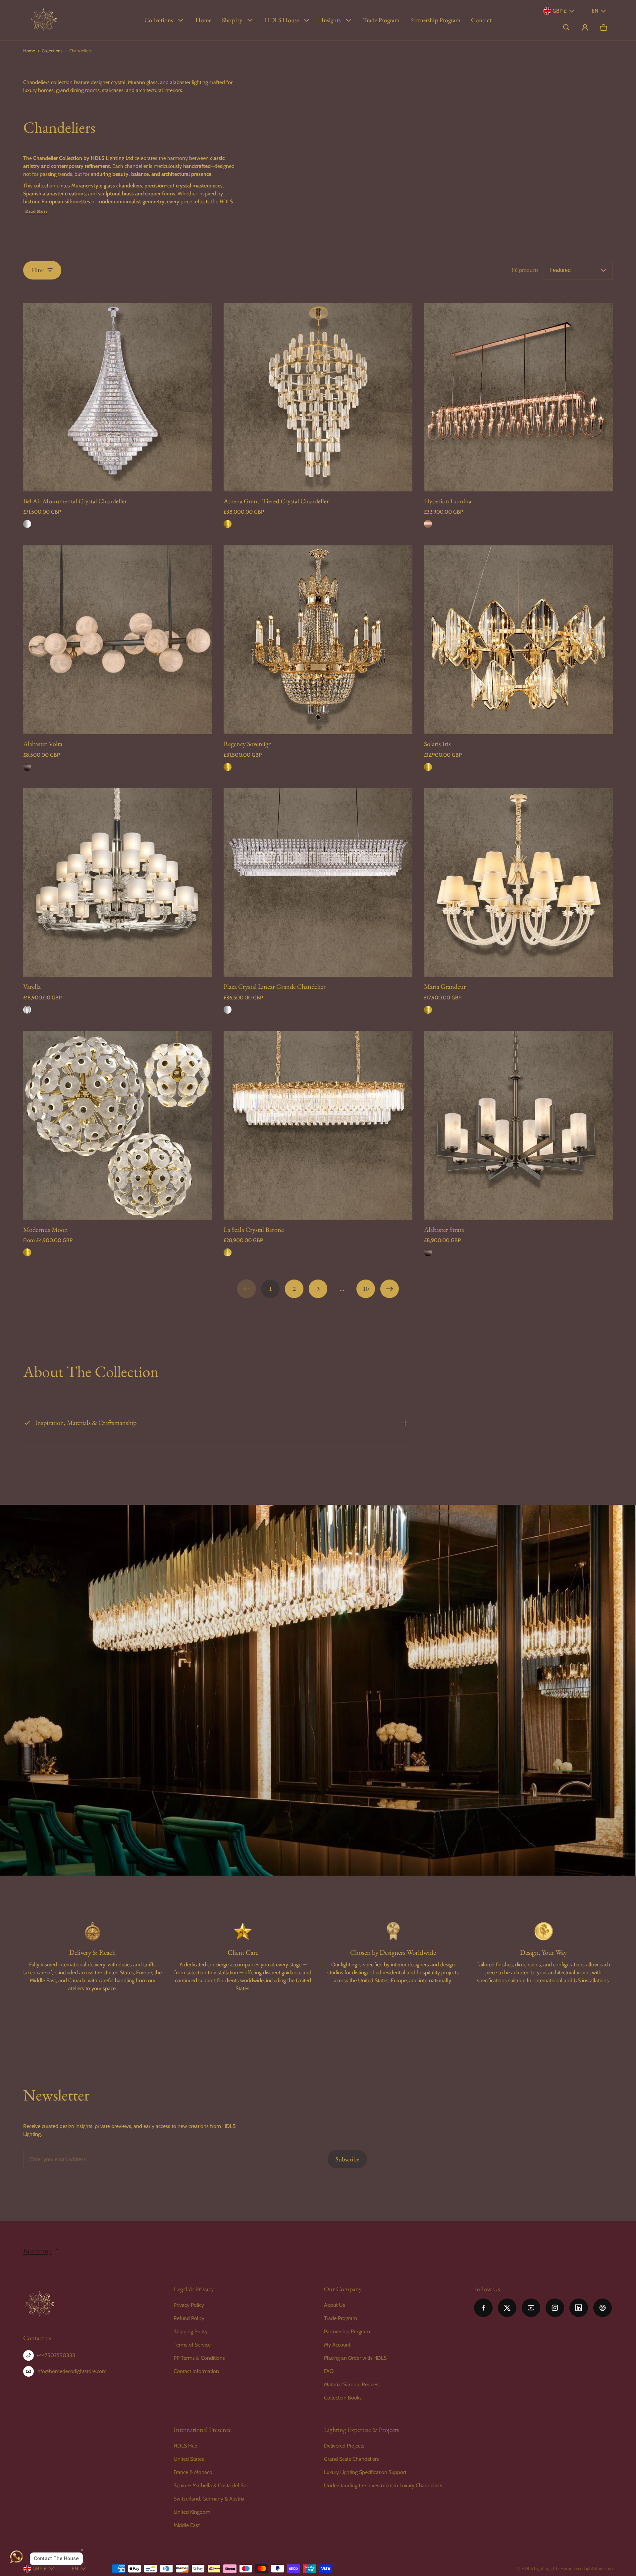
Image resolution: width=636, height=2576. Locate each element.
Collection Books (343, 2398)
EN (595, 11)
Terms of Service (192, 2345)
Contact (481, 20)
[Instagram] (555, 2308)
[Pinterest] (603, 2308)
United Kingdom (192, 2512)
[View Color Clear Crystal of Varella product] (27, 1010)
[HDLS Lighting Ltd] (43, 20)
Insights (331, 20)
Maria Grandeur (445, 986)
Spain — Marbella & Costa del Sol (211, 2485)
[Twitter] (507, 2308)
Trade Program (381, 20)
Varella (32, 986)
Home (203, 20)
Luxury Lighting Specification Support (365, 2472)
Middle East (187, 2525)
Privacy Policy (189, 2305)
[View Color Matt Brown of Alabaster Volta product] (27, 767)
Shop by (232, 20)
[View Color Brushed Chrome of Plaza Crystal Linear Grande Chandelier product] (228, 1010)
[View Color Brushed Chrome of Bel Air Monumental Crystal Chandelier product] (27, 524)
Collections (159, 20)
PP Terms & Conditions (199, 2358)
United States (189, 2459)
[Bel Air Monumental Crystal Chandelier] (118, 397)
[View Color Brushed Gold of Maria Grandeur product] (428, 1010)
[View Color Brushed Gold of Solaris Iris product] (428, 767)
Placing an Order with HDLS (355, 2358)
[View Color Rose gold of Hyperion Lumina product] (428, 524)
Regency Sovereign (248, 744)
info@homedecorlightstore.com (72, 2371)
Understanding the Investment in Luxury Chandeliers (383, 2485)
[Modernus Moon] (118, 1125)
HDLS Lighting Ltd (539, 2568)
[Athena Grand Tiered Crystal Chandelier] (318, 397)
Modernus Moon (46, 1230)
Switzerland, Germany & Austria (209, 2499)
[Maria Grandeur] (518, 883)
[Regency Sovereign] (318, 640)
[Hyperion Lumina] (518, 397)
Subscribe (347, 2159)
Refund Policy (189, 2318)
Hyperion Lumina (448, 501)
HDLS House (282, 20)
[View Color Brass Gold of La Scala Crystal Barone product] (228, 1252)
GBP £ (559, 11)
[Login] (585, 27)
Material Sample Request (352, 2384)
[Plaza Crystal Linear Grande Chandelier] (318, 883)
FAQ (329, 2371)
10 (366, 1289)
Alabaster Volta (43, 744)
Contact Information (196, 2371)
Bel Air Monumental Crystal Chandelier (75, 501)
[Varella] (118, 883)
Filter (38, 270)
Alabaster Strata (444, 1230)
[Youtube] (531, 2308)
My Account (337, 2345)
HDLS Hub (185, 2446)
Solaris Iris (437, 744)
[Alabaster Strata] (518, 1125)
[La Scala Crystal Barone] (318, 1125)
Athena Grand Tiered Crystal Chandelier (276, 501)
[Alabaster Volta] (118, 640)
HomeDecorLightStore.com (587, 2568)
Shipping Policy (191, 2331)
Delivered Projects (344, 2446)
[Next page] (390, 1289)
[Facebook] (483, 2308)
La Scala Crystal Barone (254, 1230)
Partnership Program (435, 20)
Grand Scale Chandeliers (351, 2459)
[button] (566, 27)
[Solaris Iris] (518, 640)
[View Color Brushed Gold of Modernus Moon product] (27, 1252)
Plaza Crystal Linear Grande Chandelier (275, 986)
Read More (37, 211)
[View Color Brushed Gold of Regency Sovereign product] (228, 767)
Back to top (37, 2251)
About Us (335, 2305)
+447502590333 (56, 2355)
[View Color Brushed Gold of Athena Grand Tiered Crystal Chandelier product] (228, 524)
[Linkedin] (579, 2308)
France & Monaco (193, 2472)
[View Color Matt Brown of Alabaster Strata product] (428, 1252)
